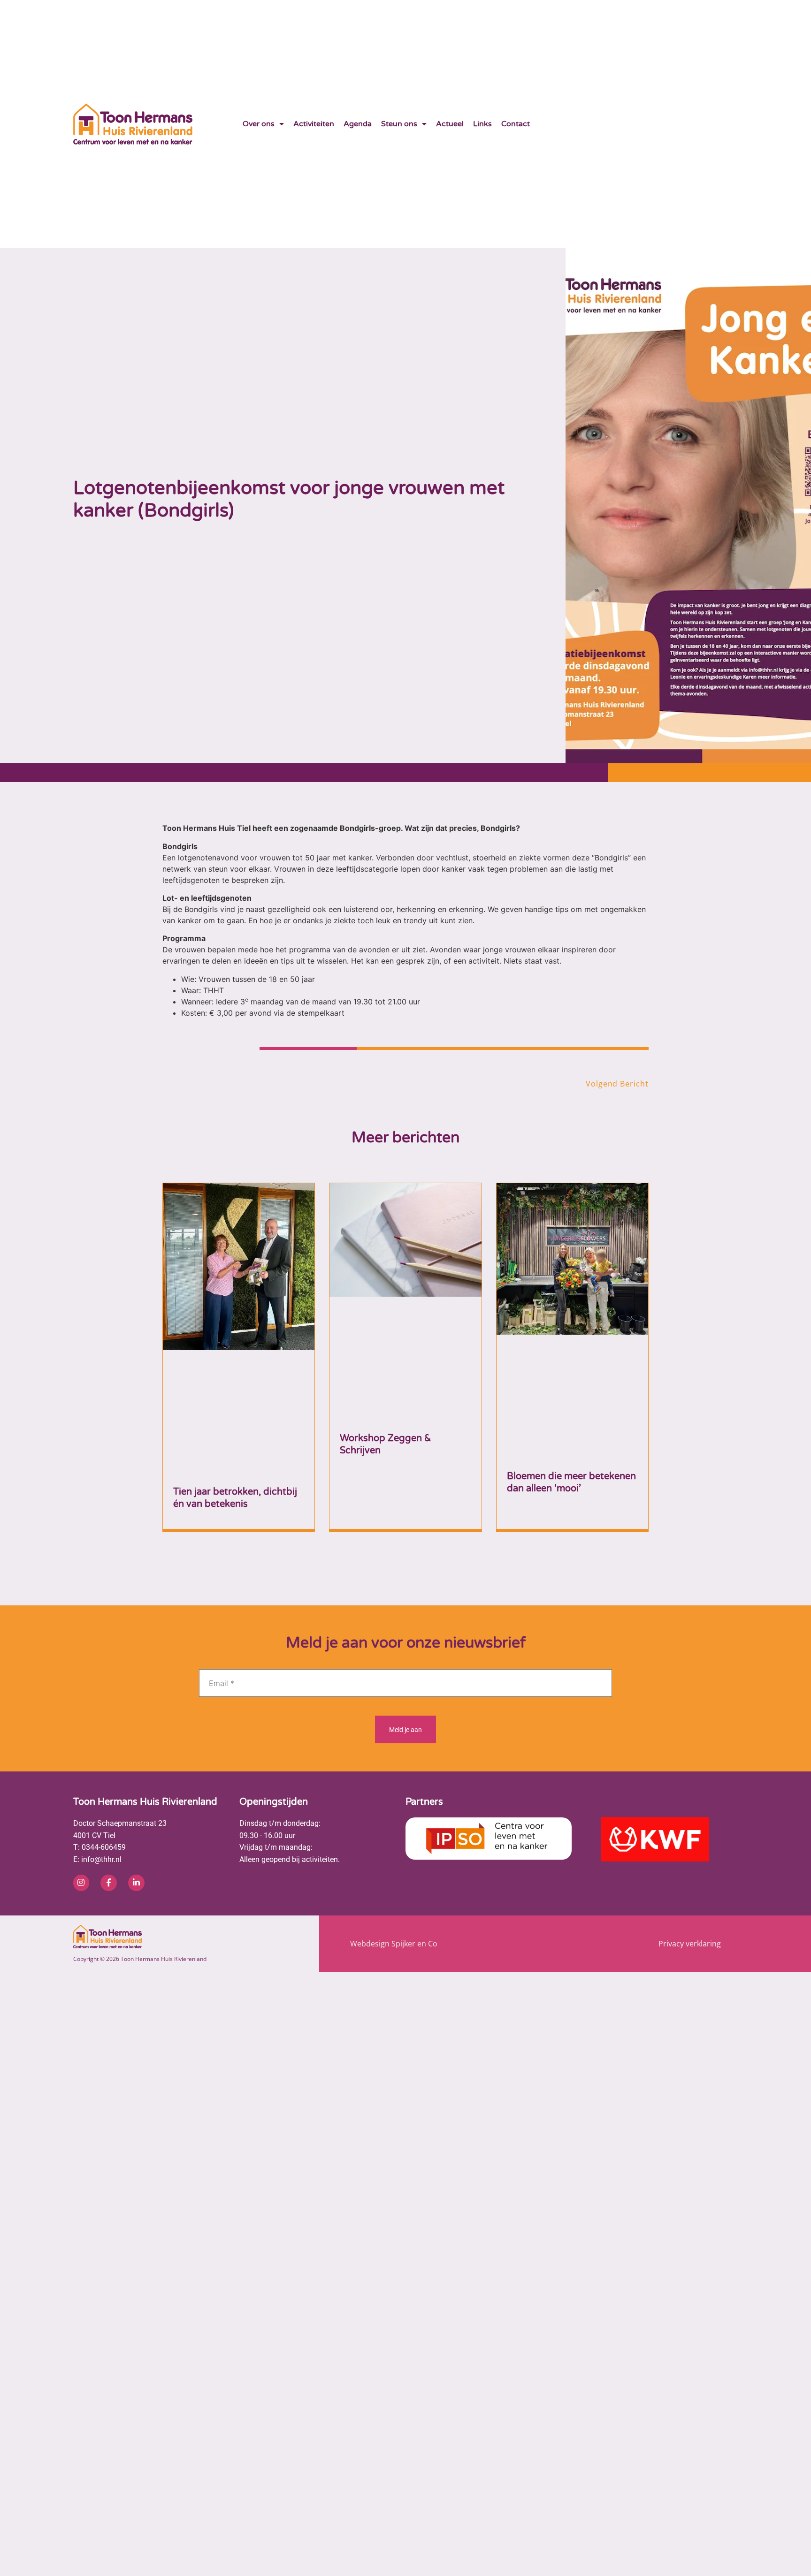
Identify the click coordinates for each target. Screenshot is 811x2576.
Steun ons (399, 124)
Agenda (358, 124)
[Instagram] (81, 1717)
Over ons (259, 124)
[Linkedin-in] (136, 1717)
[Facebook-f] (108, 1717)
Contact (516, 124)
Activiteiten (314, 124)
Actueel (450, 124)
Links (482, 124)
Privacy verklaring (690, 1777)
